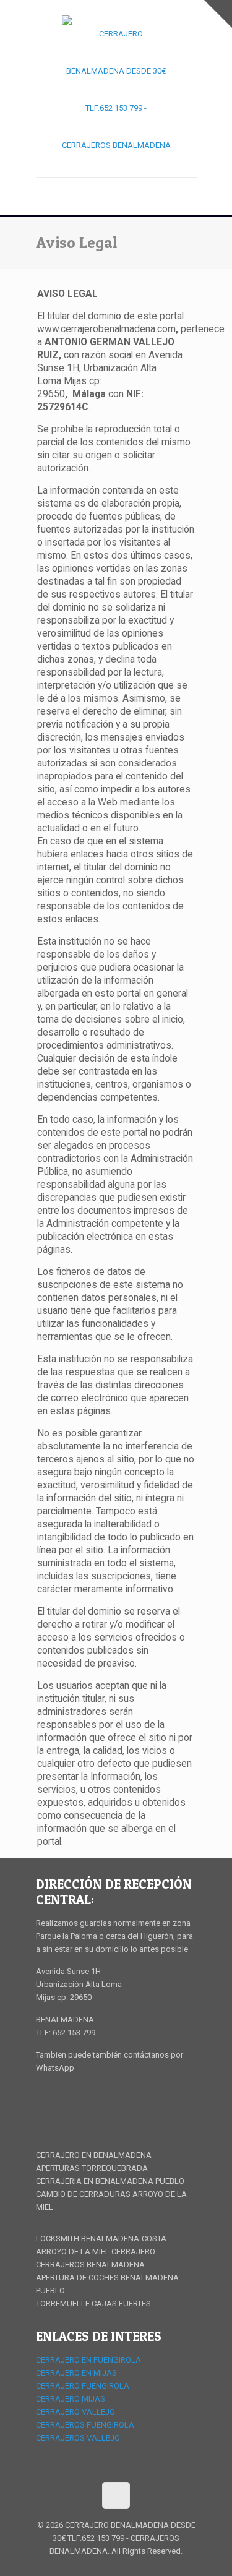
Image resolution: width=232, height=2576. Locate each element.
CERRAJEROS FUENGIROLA (85, 2425)
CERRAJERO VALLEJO (75, 2412)
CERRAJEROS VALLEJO (78, 2438)
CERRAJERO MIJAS (71, 2399)
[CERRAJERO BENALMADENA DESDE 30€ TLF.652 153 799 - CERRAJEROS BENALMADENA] (116, 93)
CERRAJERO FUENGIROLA (83, 2386)
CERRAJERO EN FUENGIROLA (88, 2360)
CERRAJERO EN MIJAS (76, 2373)
